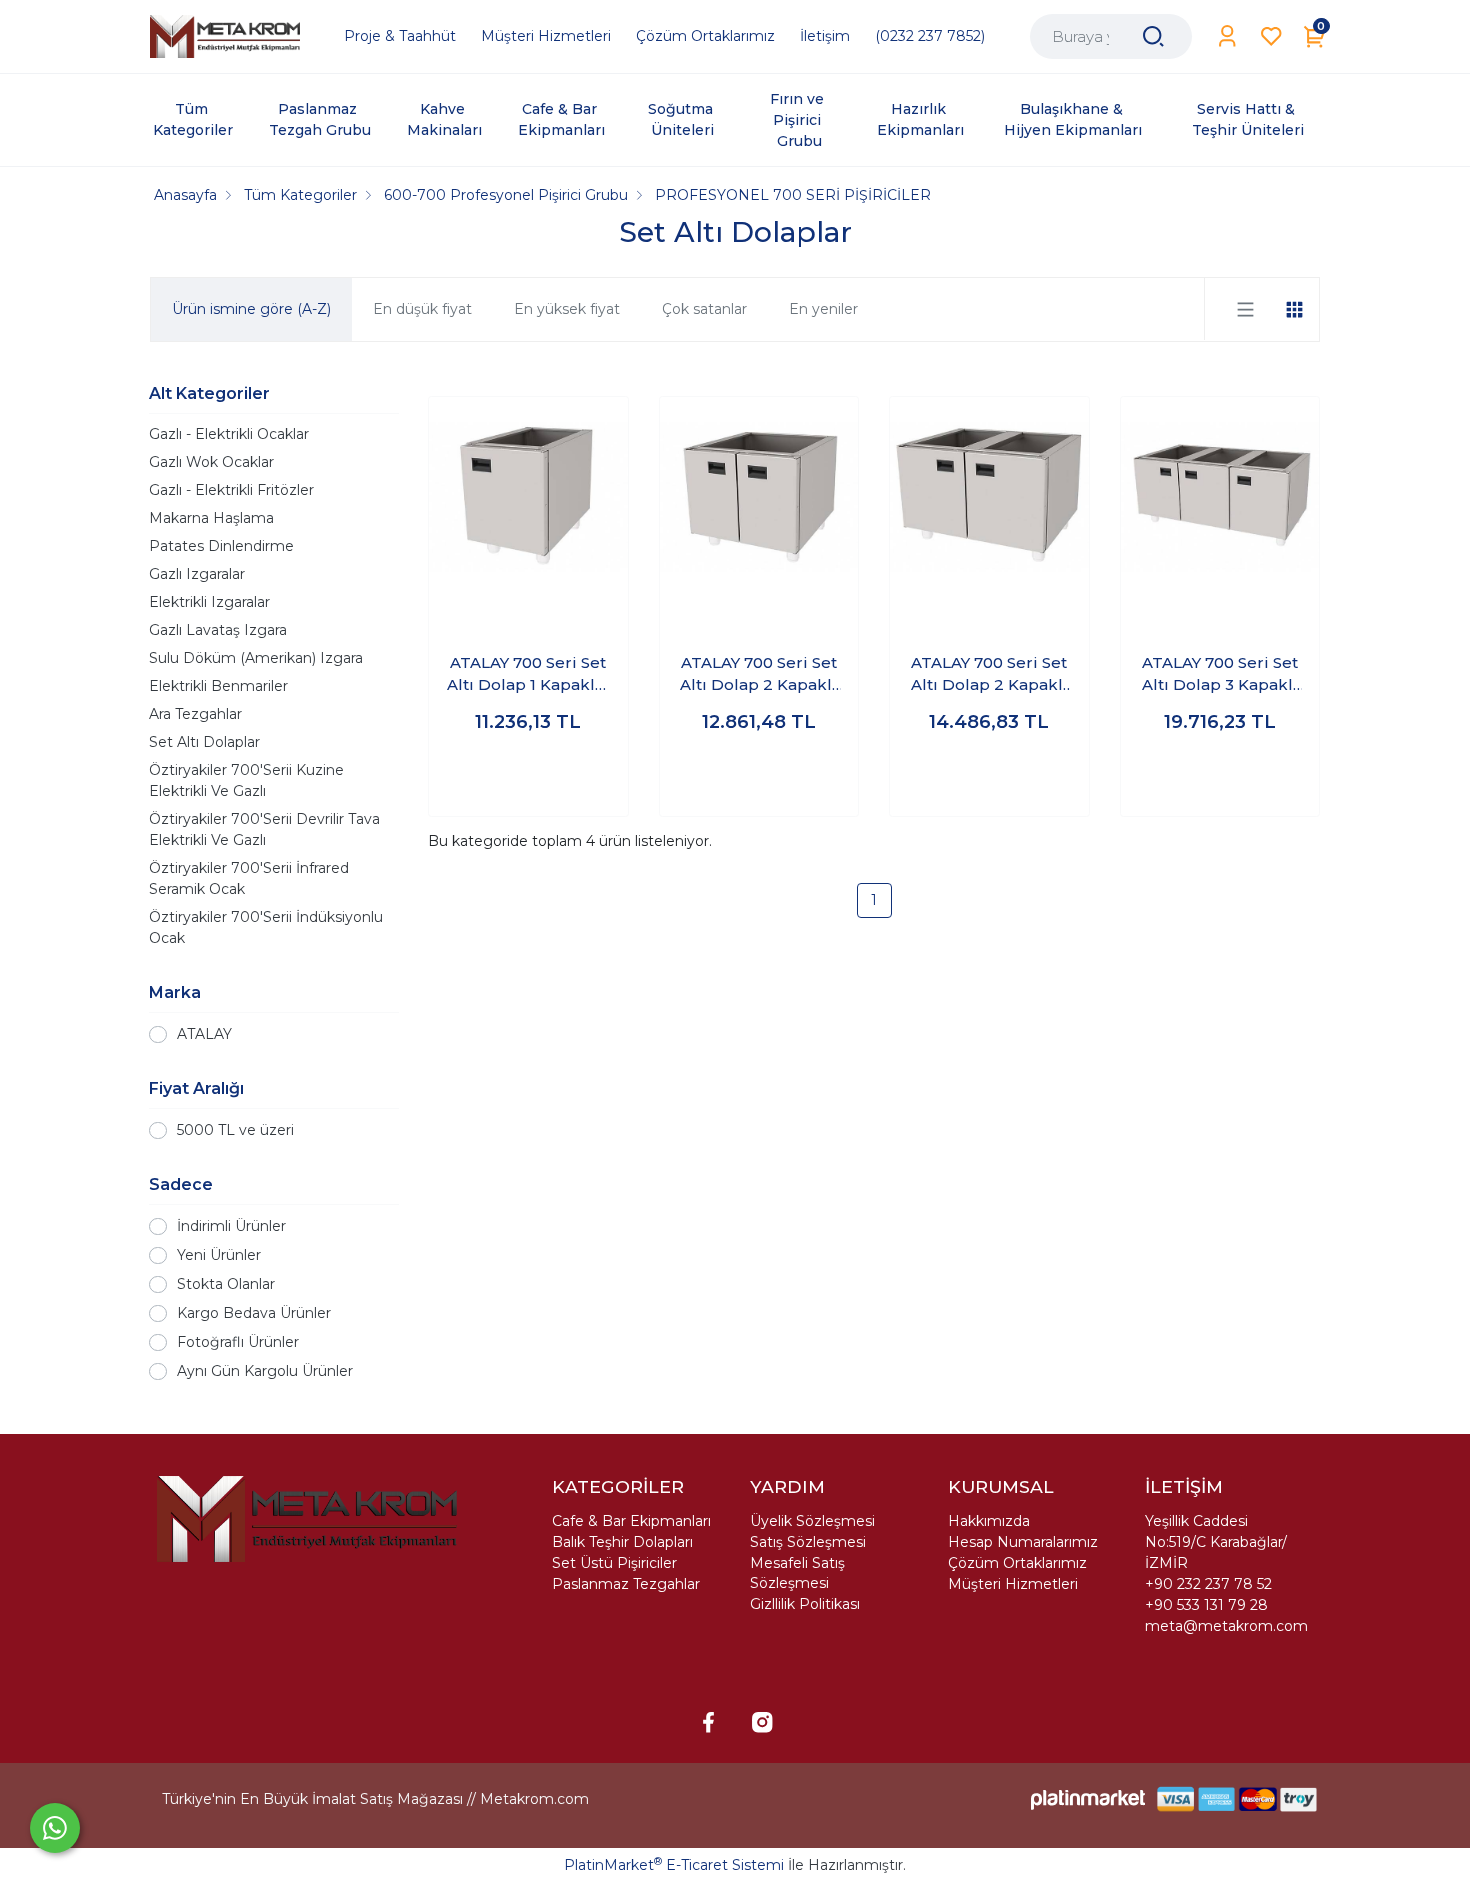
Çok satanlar (704, 309)
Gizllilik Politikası (805, 1604)
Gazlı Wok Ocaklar (211, 462)
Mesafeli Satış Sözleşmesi (797, 1573)
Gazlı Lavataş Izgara (218, 630)
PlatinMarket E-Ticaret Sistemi (674, 1865)
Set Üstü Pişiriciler (614, 1563)
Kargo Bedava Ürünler (254, 1313)
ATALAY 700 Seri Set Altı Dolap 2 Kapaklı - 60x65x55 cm (758, 675)
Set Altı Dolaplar (204, 742)
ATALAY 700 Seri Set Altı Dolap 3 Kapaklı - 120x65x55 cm (1220, 675)
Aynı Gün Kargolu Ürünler (265, 1371)
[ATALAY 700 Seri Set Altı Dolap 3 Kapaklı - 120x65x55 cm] (1220, 496)
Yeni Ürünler (219, 1255)
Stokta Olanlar (226, 1284)
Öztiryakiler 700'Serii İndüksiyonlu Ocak (266, 927)
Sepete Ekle (528, 781)
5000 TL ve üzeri (235, 1130)
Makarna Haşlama (211, 518)
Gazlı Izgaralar (197, 574)
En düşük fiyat (422, 309)
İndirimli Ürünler (231, 1226)
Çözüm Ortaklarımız (1017, 1563)
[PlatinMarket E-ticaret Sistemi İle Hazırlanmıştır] (1088, 1799)
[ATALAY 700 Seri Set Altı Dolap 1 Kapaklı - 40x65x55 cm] (528, 496)
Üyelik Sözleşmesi (812, 1521)
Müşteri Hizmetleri (1013, 1584)
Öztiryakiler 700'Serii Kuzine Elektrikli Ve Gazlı (246, 780)
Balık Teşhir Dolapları (622, 1542)
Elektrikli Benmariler (218, 686)
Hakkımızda (989, 1521)
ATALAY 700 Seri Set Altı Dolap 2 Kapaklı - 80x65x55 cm (989, 675)
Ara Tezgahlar (195, 714)
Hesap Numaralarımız (1023, 1542)
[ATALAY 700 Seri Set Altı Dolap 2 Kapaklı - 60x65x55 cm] (759, 496)
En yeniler (823, 309)
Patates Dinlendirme (221, 546)
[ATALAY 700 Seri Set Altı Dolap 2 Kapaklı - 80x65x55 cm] (989, 496)
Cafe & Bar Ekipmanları (631, 1521)
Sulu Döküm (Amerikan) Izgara (256, 658)
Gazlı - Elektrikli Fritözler (231, 490)
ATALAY (204, 1034)
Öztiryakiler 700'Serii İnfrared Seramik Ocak (249, 878)
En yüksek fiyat (567, 309)
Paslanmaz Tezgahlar (626, 1584)
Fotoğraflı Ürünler (238, 1342)
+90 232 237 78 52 (1208, 1584)
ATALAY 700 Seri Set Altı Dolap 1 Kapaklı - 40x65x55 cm (528, 675)
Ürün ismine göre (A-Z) (251, 309)
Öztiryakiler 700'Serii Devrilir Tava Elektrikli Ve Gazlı (264, 829)
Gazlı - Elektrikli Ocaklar (229, 434)
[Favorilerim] (1271, 36)
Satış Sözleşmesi (808, 1542)
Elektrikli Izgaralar (209, 602)
